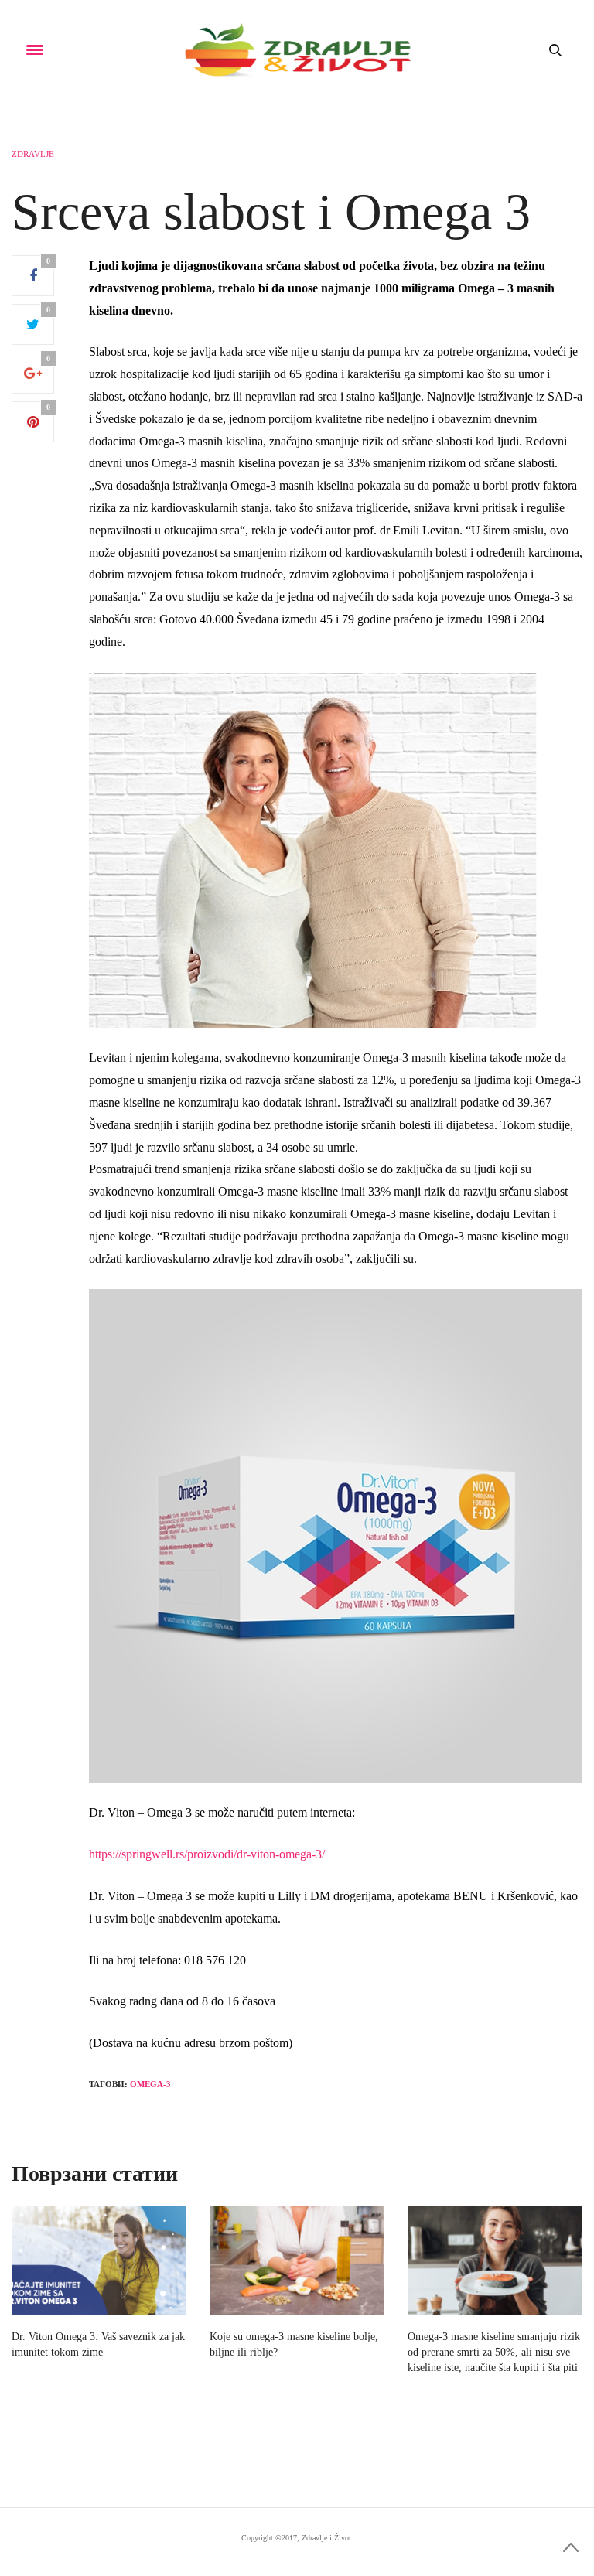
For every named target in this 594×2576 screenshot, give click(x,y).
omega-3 (150, 2084)
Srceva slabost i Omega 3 (271, 212)
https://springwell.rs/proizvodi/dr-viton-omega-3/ (207, 1854)
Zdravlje (33, 154)
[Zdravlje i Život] (297, 50)
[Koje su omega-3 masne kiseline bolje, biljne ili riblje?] (297, 2261)
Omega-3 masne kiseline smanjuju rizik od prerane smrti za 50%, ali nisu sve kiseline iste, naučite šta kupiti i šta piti (494, 2352)
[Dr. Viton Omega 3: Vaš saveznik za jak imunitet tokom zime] (99, 2261)
